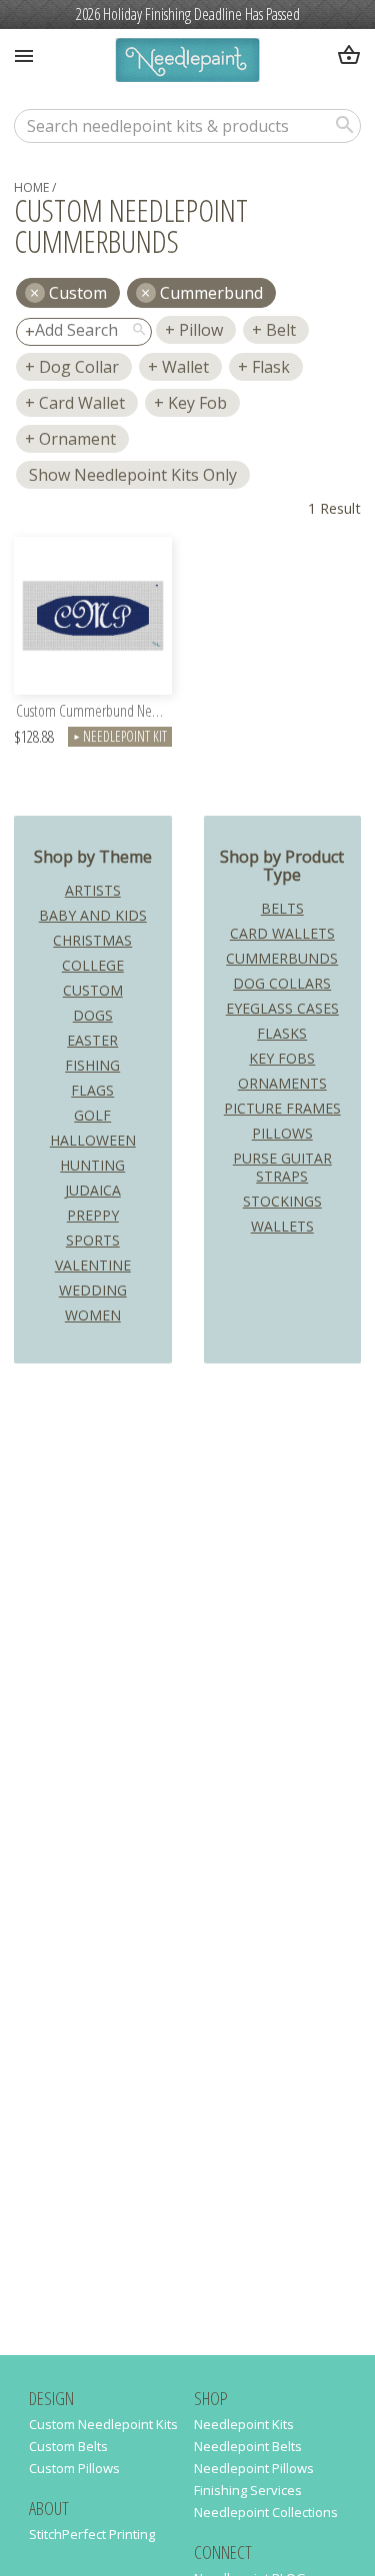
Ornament (77, 439)
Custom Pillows (74, 2468)
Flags (92, 1090)
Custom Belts (68, 2446)
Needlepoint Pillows (254, 2468)
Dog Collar (79, 367)
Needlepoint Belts (248, 2446)
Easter (92, 1040)
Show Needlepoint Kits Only (133, 475)
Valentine (93, 1265)
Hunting (92, 1165)
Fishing (92, 1065)
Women (93, 1315)
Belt (281, 330)
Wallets (282, 1226)
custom (78, 293)
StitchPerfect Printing (92, 2534)
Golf (92, 1115)
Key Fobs (282, 1058)
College (93, 965)
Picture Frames (282, 1108)
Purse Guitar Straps (282, 1167)
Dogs (93, 1015)
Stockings (282, 1201)
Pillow (201, 330)
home (31, 187)
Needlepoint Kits (244, 2424)
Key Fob (197, 403)
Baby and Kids (93, 915)
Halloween (93, 1140)
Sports (93, 1240)
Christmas (92, 940)
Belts (282, 908)
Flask (271, 367)
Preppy (93, 1215)
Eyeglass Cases (282, 1008)
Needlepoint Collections (266, 2512)
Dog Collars (282, 983)
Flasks (282, 1033)
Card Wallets (282, 933)
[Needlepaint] (187, 62)
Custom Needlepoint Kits (103, 2424)
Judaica (93, 1190)
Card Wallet (82, 403)
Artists (93, 890)
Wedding (93, 1290)
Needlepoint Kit (120, 736)
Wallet (185, 367)
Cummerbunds (282, 958)
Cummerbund (211, 293)
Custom (93, 990)
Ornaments (282, 1083)
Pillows (282, 1133)
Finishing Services (248, 2490)
